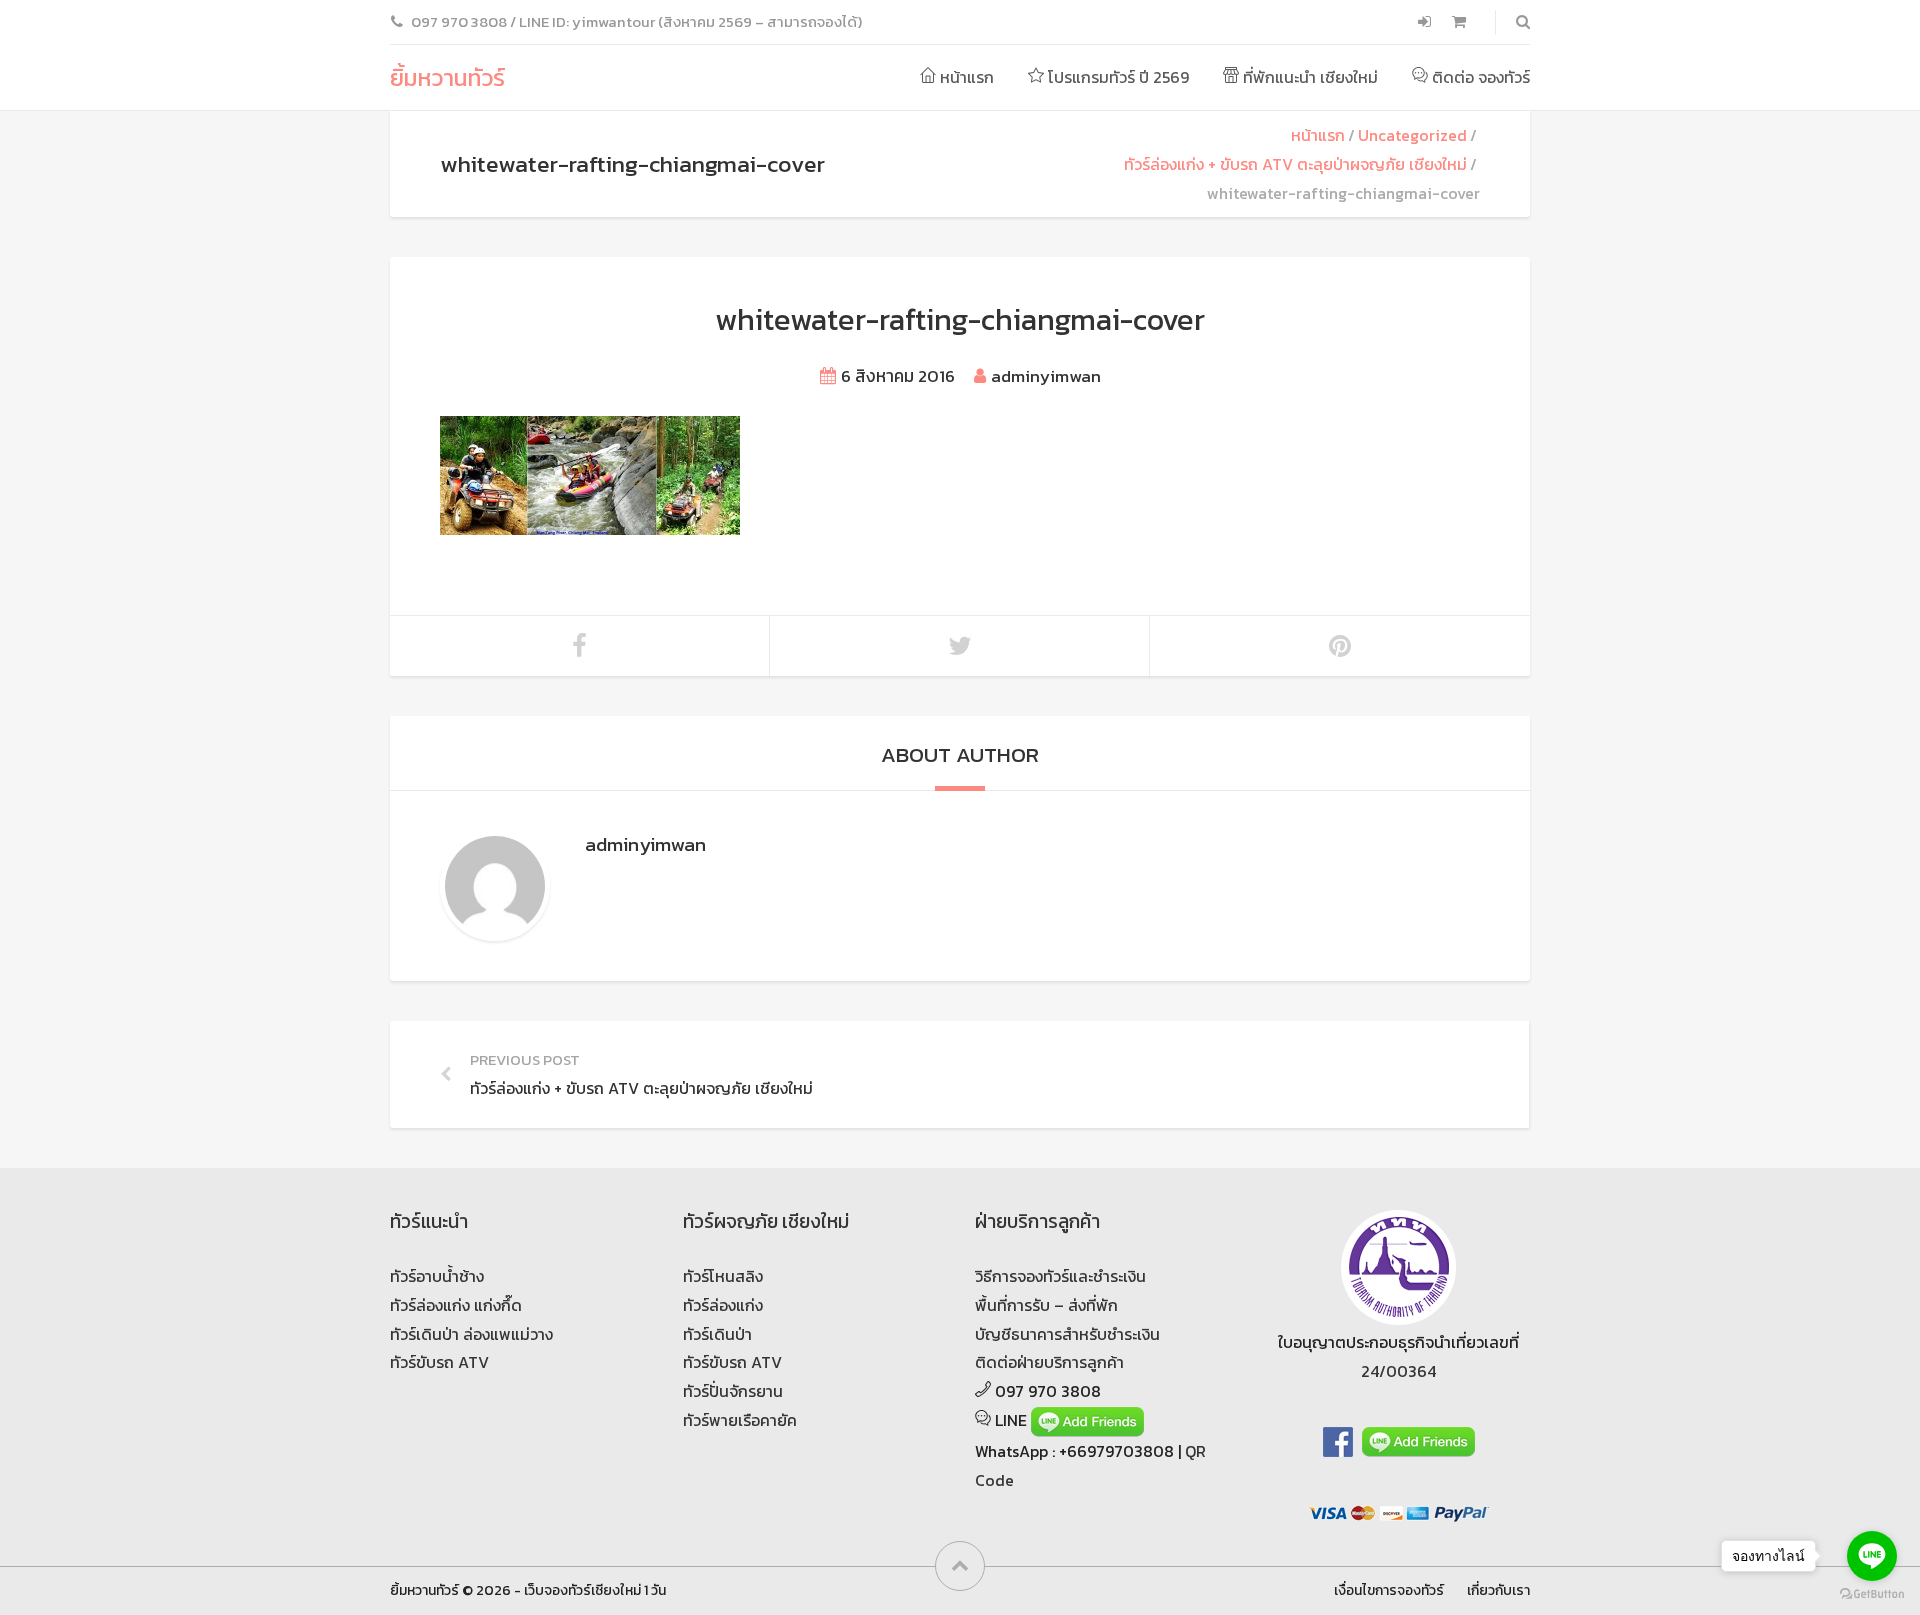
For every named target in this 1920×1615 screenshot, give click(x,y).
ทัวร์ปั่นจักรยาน (733, 1391)
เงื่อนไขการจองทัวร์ (1389, 1590)
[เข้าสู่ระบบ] (1426, 22)
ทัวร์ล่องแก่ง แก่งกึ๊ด (456, 1305)
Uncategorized (1412, 135)
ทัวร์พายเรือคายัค (740, 1420)
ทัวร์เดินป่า (717, 1334)
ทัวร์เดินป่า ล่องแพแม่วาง (471, 1334)
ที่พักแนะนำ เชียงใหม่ (1308, 77)
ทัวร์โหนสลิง (723, 1276)
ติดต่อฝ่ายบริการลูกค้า (1049, 1362)
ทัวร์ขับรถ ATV (439, 1362)
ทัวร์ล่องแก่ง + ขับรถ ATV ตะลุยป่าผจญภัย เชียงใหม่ (1295, 164)
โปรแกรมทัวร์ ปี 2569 (1116, 77)
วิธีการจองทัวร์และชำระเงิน (1060, 1276)
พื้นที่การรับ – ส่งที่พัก (1046, 1305)
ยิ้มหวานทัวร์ (447, 77)
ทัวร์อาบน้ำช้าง (437, 1276)
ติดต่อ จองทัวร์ (1479, 77)
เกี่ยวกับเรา (1498, 1590)
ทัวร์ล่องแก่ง (723, 1305)
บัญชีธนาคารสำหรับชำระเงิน (1067, 1334)
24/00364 (1398, 1371)
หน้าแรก (965, 77)
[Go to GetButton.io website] (1872, 1594)
